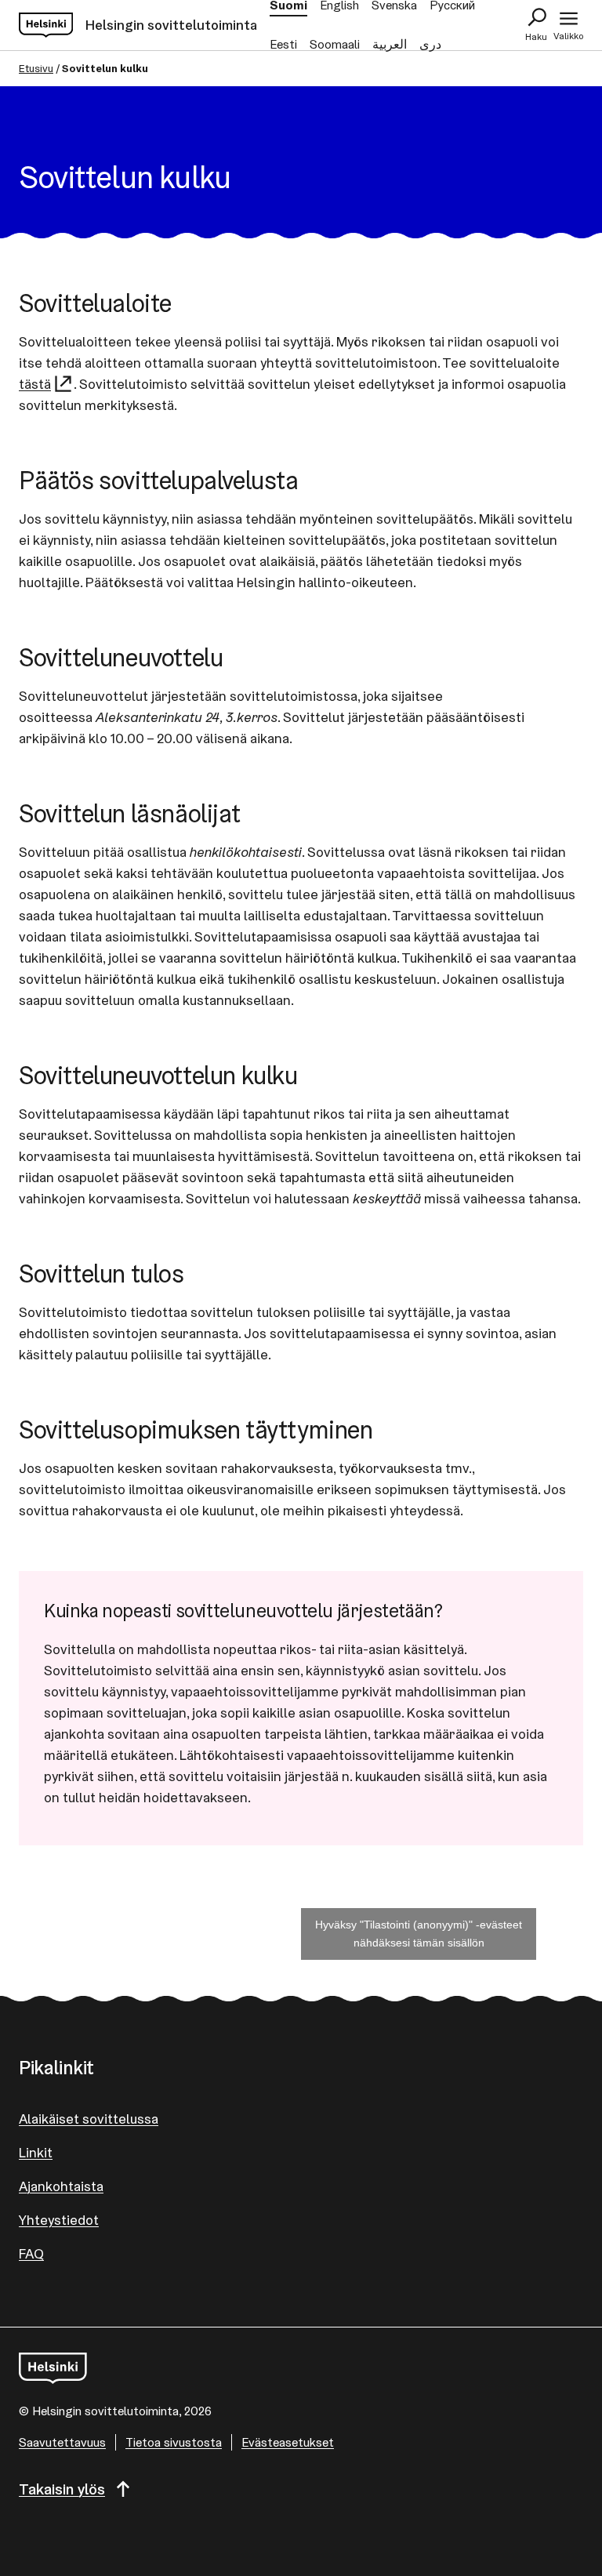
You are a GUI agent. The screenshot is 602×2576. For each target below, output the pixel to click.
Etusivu (36, 68)
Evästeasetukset (288, 2442)
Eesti (283, 44)
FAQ (31, 2253)
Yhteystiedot (59, 2220)
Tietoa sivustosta (174, 2442)
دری (430, 44)
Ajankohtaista (61, 2186)
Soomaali (335, 44)
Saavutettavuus (62, 2442)
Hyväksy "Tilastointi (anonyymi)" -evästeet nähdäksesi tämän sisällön (419, 1934)
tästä (35, 384)
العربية (390, 44)
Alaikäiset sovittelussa (89, 2119)
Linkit (36, 2152)
